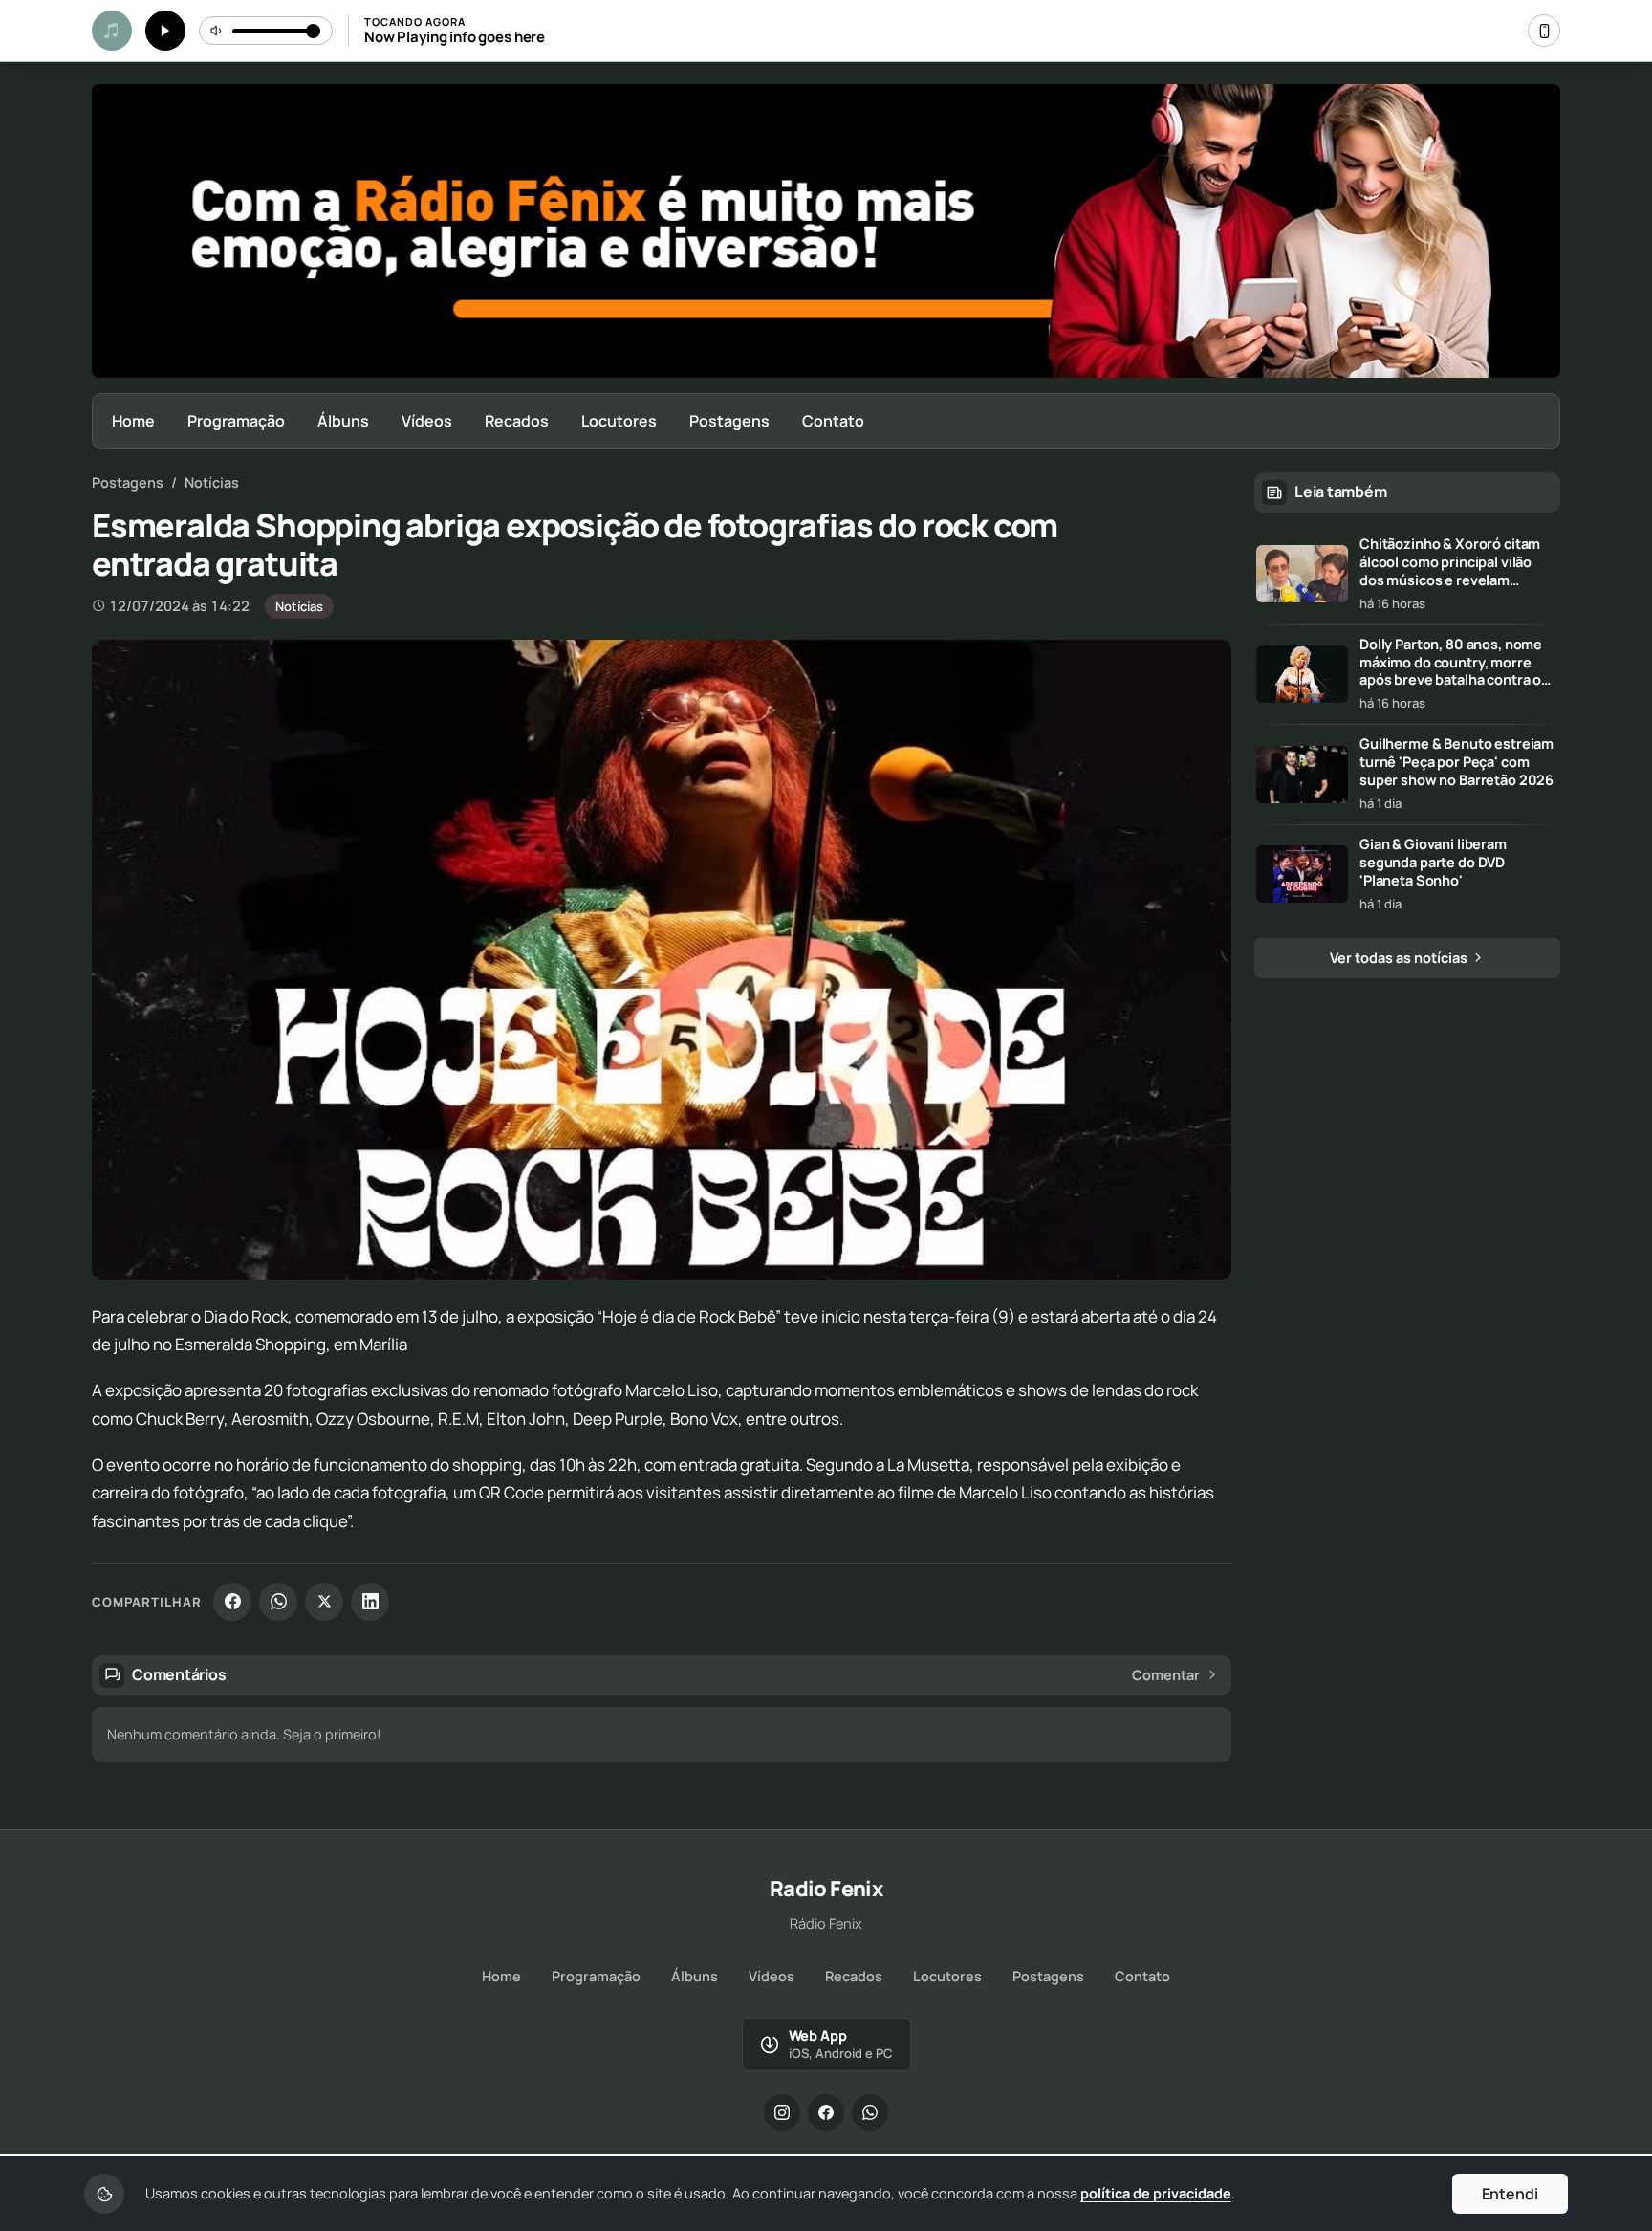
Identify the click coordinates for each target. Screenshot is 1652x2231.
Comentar (1166, 1675)
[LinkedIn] (370, 1602)
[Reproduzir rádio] (165, 31)
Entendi (1510, 2194)
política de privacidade (1156, 2193)
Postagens (729, 421)
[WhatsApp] (278, 1602)
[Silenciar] (217, 31)
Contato (833, 421)
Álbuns (343, 421)
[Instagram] (782, 2112)
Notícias (212, 482)
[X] (324, 1602)
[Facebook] (232, 1602)
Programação (236, 421)
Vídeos (427, 421)
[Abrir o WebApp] (1544, 31)
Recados (517, 421)
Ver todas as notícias (1400, 958)
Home (133, 421)
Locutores (619, 421)
